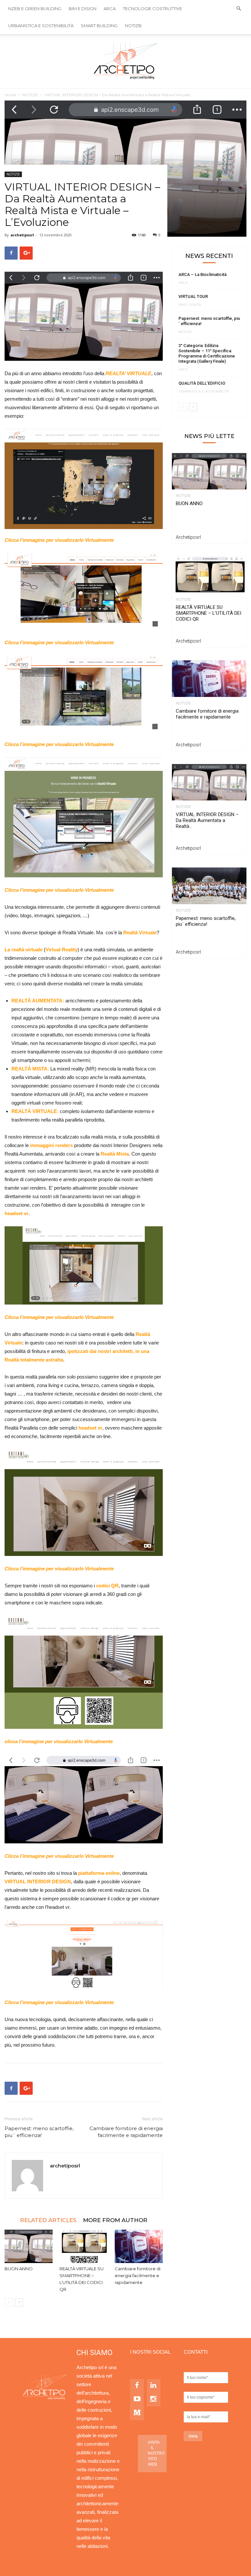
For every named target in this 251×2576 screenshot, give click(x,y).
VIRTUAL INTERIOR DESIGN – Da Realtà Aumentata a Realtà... (207, 820)
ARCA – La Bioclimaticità (202, 274)
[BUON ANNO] (29, 2246)
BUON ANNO (19, 2269)
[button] (239, 9)
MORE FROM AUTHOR (115, 2220)
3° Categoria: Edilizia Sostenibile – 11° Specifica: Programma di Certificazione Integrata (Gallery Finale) (207, 353)
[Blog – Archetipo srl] (125, 61)
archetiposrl (22, 235)
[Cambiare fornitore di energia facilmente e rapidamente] (139, 2246)
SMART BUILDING (99, 26)
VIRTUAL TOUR (193, 296)
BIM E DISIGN (83, 9)
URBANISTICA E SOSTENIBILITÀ (41, 26)
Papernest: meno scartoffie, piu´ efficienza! (39, 2132)
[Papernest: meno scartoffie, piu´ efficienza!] (209, 886)
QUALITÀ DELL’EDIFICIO (202, 383)
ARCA (110, 9)
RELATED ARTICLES (48, 2220)
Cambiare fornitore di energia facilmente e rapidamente (126, 2132)
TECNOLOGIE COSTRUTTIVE (152, 9)
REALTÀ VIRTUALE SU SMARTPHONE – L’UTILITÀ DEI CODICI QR (209, 613)
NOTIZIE (133, 26)
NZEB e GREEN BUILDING (35, 9)
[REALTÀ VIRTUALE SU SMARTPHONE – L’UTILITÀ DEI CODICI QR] (84, 2246)
